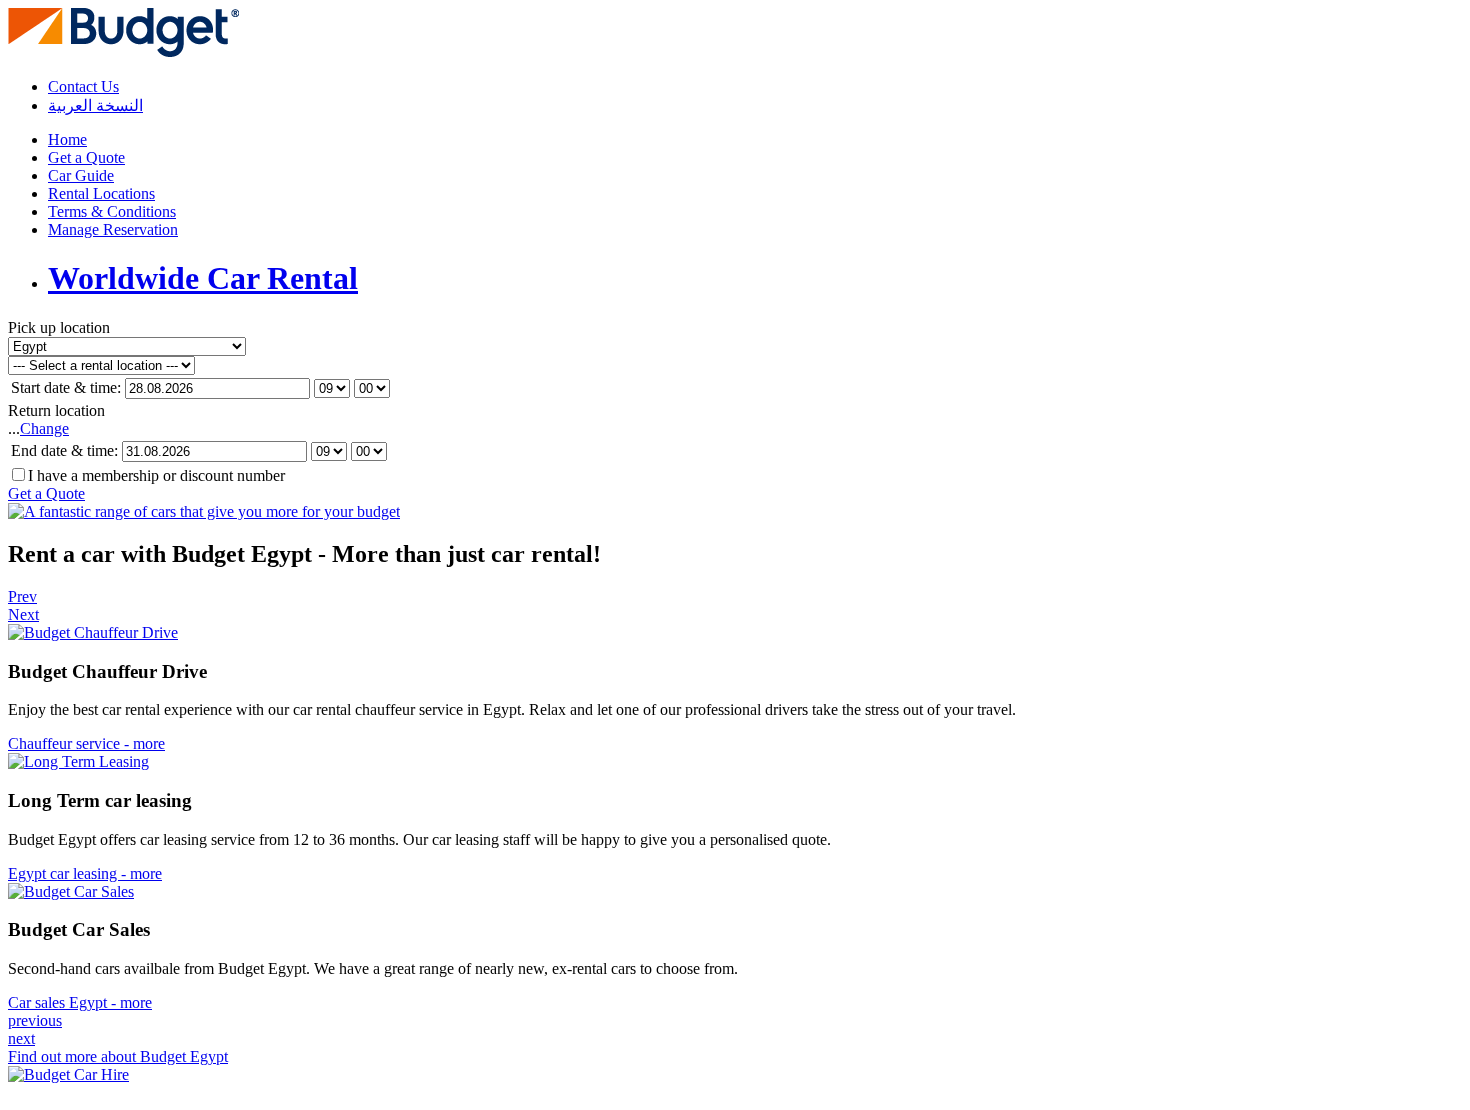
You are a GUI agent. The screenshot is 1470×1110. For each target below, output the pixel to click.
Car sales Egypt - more (80, 1002)
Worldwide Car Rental (203, 278)
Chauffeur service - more (86, 743)
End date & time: (64, 450)
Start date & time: (66, 387)
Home (67, 139)
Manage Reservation (113, 229)
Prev (22, 596)
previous (35, 1020)
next (21, 1038)
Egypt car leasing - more (85, 873)
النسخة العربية (95, 105)
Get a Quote (86, 157)
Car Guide (81, 175)
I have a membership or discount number (156, 475)
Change (44, 428)
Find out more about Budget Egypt (118, 1056)
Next (23, 614)
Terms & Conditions (112, 211)
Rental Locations (101, 193)
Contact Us (83, 86)
